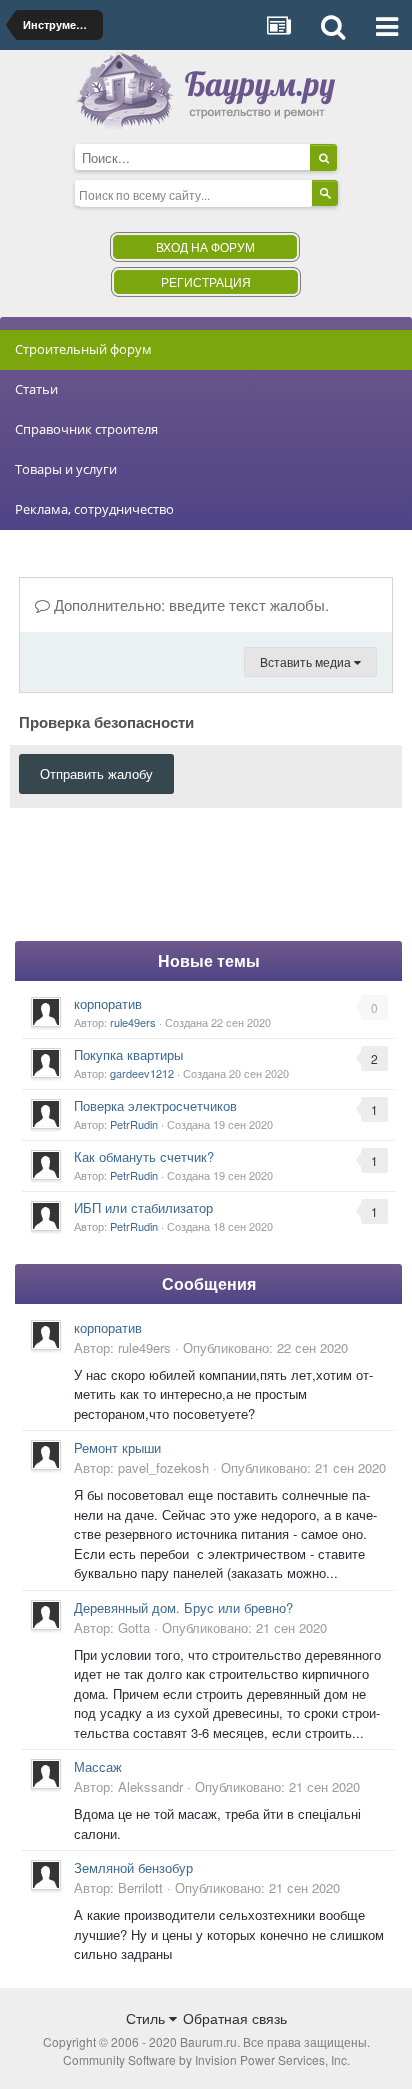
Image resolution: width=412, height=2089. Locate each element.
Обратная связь (235, 2018)
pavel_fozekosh (163, 1467)
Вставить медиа (307, 661)
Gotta (134, 1627)
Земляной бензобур (133, 1867)
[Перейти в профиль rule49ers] (46, 1012)
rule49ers (133, 1022)
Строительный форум (83, 349)
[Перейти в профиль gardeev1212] (46, 1063)
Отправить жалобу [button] (96, 773)
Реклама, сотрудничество (94, 509)
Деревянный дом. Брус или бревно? (183, 1607)
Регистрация (206, 281)
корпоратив (108, 1003)
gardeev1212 (142, 1073)
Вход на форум (205, 246)
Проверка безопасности (106, 721)
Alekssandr (150, 1786)
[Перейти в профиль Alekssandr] (46, 1774)
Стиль (147, 2018)
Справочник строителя (86, 429)
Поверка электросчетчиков (155, 1105)
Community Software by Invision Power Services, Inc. (206, 2059)
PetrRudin (134, 1124)
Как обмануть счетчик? (144, 1156)
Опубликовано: (265, 1347)
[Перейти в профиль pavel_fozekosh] (46, 1455)
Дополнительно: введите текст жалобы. (189, 604)
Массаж (98, 1766)
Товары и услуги (66, 469)
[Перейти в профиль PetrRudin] (46, 1114)
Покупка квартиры (128, 1054)
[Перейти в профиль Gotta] (46, 1615)
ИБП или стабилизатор (143, 1207)
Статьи (36, 389)
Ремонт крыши (117, 1447)
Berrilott (140, 1887)
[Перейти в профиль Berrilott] (46, 1875)
